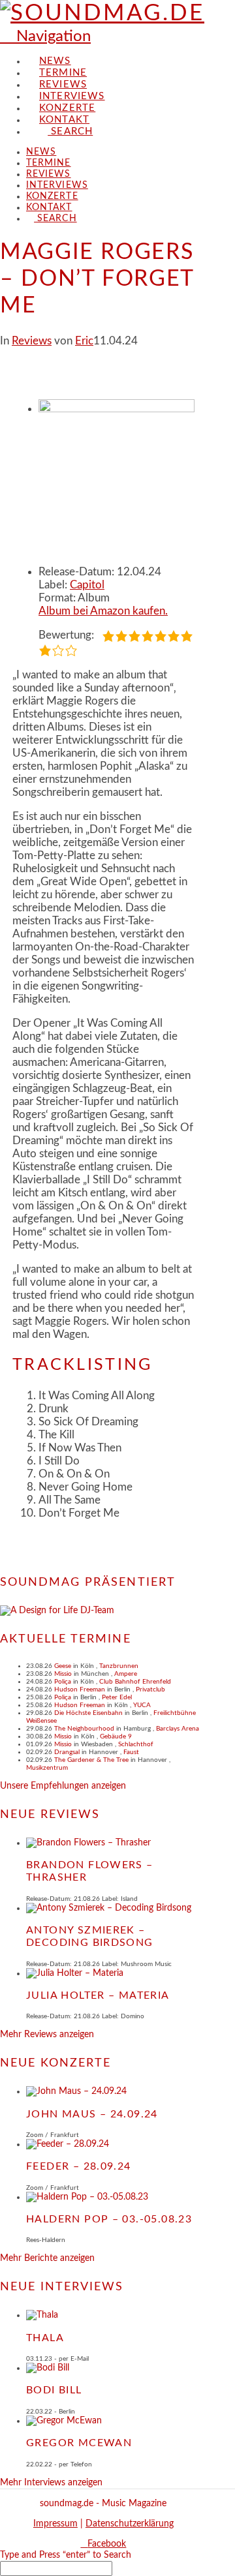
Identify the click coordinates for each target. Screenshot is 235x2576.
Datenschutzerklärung (130, 2524)
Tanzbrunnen (119, 1666)
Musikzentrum (47, 1768)
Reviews (32, 341)
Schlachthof (136, 1744)
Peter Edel (117, 1697)
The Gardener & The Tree (91, 1760)
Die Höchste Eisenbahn (88, 1713)
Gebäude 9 (116, 1736)
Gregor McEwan (79, 2443)
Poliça (63, 1682)
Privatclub (150, 1690)
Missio (63, 1674)
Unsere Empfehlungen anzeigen (63, 1786)
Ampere (126, 1674)
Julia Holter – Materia (98, 1995)
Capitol (87, 585)
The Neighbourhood (84, 1729)
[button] (45, 37)
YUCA (142, 1705)
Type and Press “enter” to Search (66, 2555)
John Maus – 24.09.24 (92, 2114)
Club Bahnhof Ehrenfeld (135, 1682)
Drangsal (67, 1752)
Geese (63, 1666)
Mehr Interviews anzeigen (51, 2483)
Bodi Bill (54, 2390)
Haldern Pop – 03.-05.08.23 (109, 2219)
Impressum (55, 2524)
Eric (84, 341)
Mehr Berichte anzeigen (47, 2258)
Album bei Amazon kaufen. (103, 611)
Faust (131, 1752)
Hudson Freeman (80, 1690)
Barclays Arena (178, 1729)
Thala (45, 2338)
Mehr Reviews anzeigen (47, 2035)
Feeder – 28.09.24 (79, 2166)
